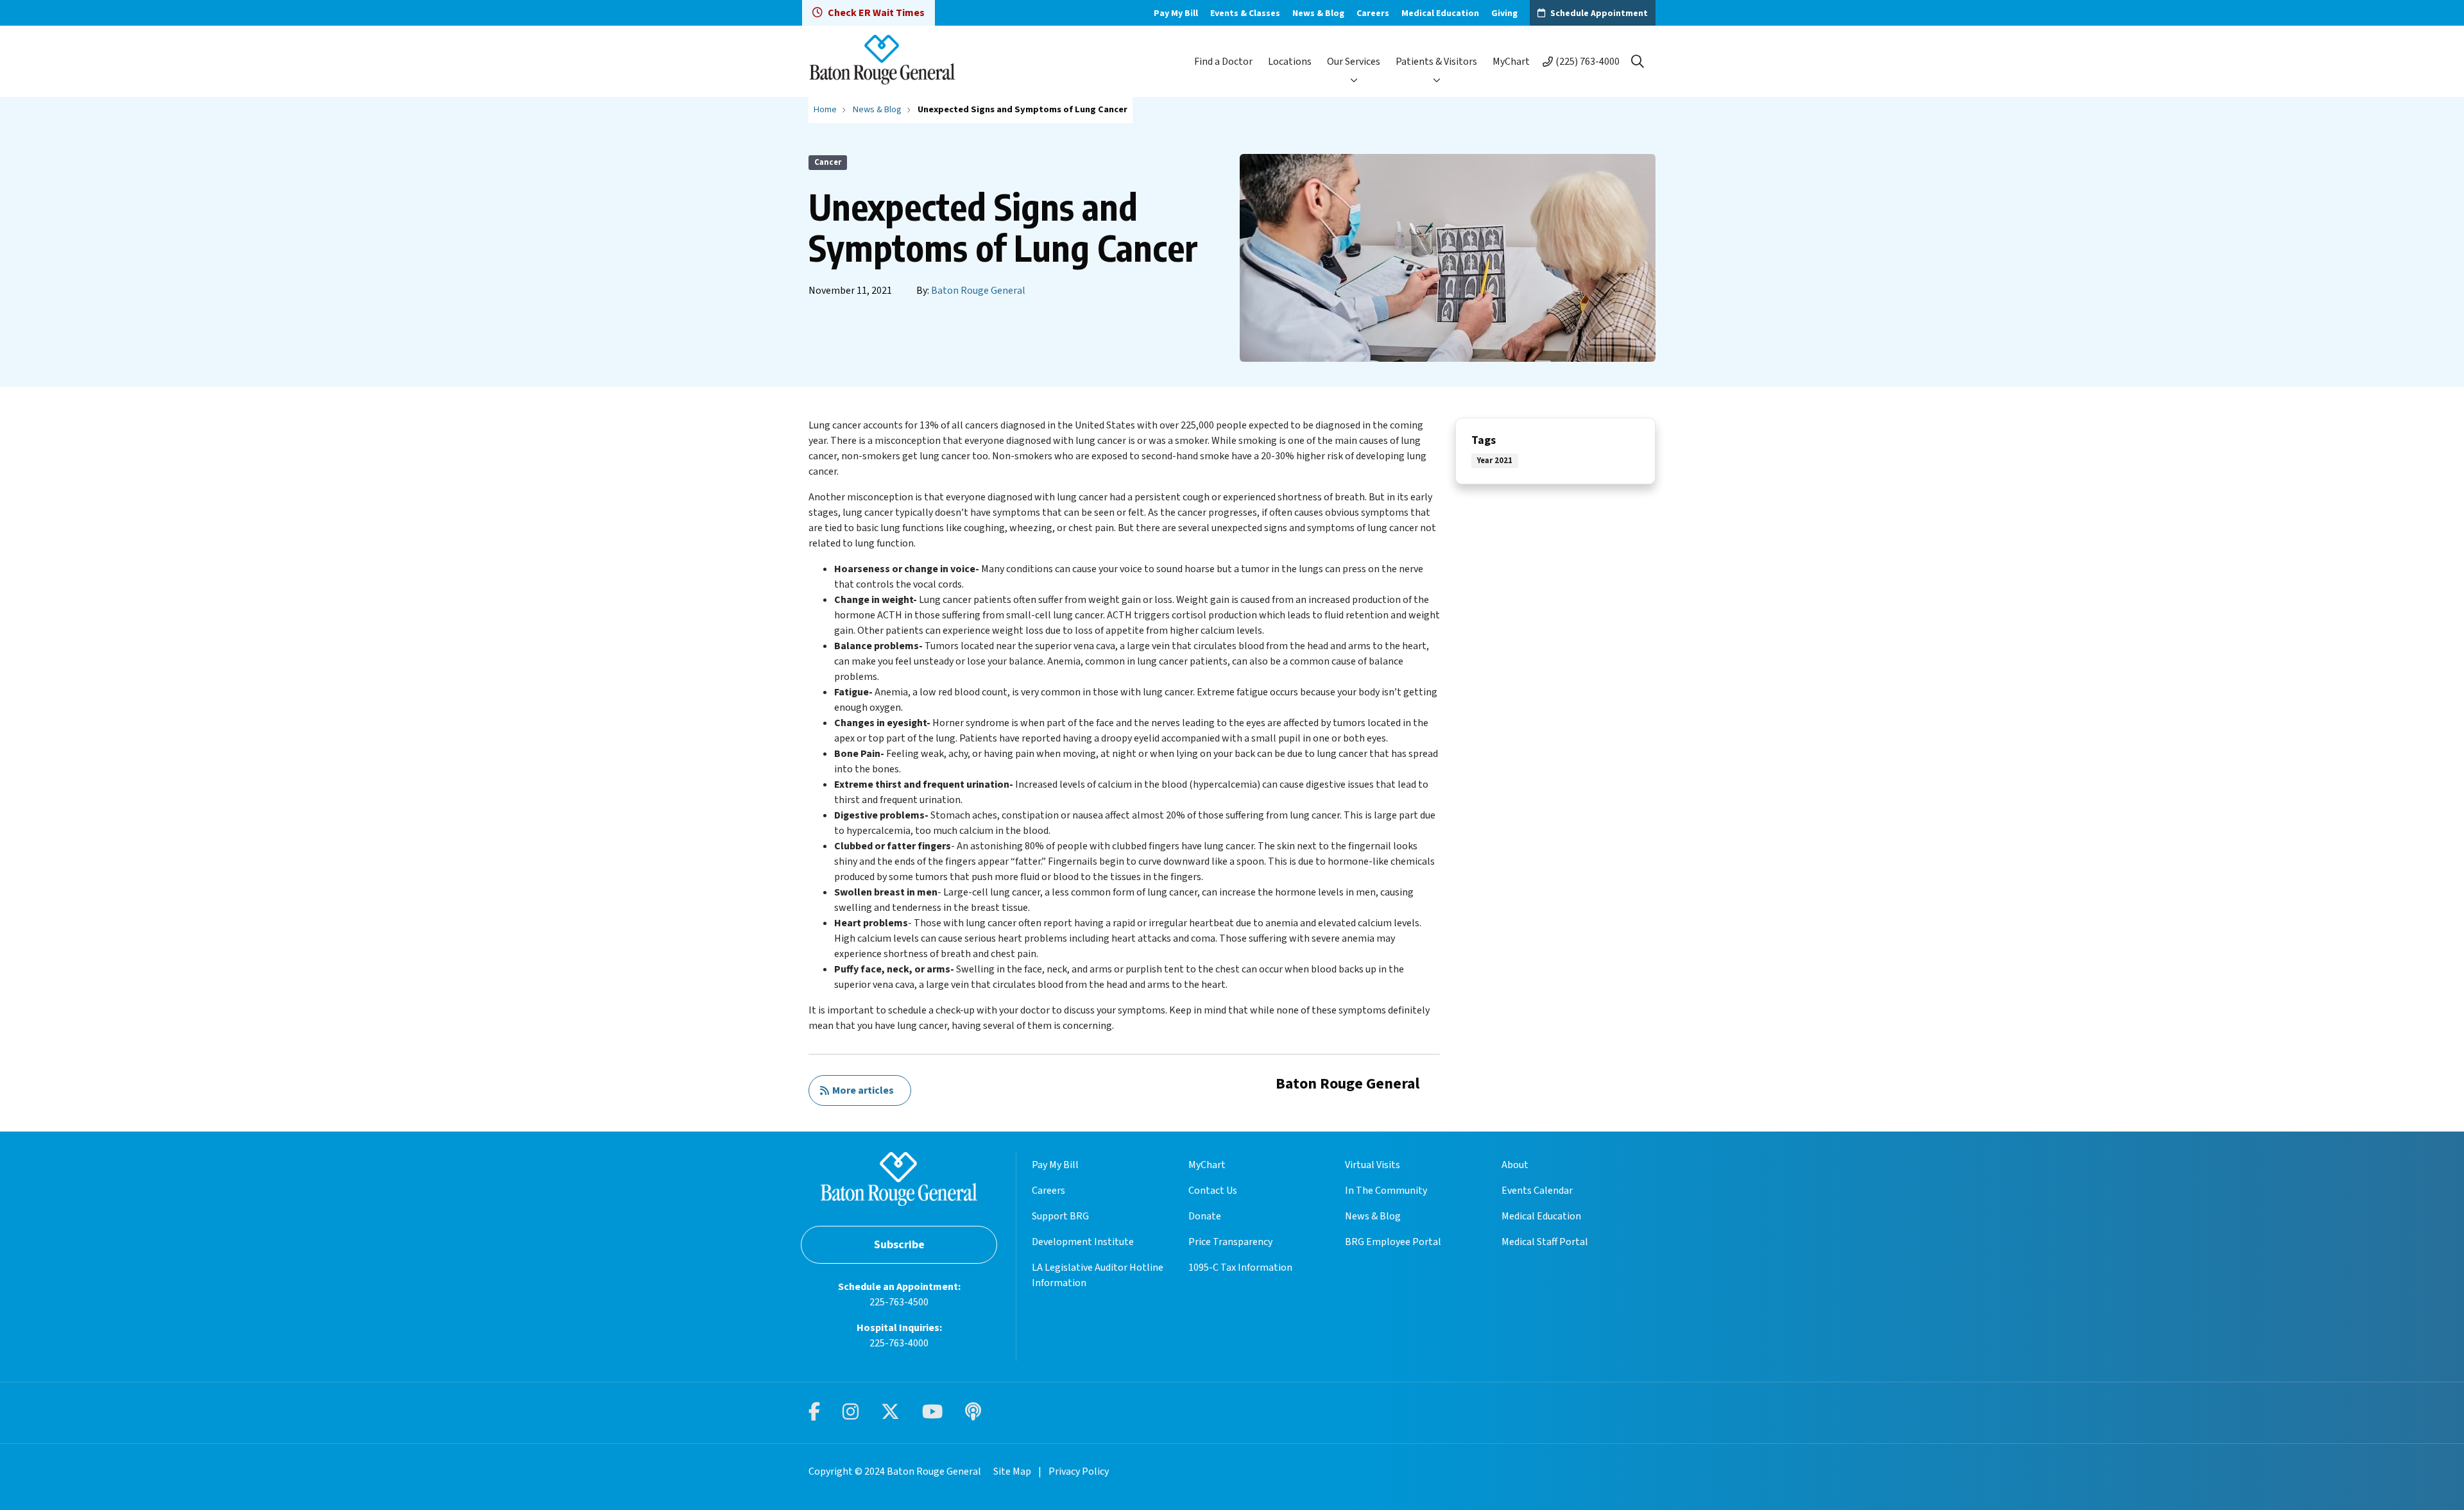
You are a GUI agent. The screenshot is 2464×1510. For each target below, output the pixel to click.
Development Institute (1083, 1242)
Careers (1373, 13)
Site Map (1012, 1472)
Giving (1504, 13)
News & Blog (1318, 13)
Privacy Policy (1079, 1472)
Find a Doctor (1223, 62)
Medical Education (1440, 13)
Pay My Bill (1176, 13)
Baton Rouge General (978, 291)
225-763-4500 (899, 1302)
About (1515, 1165)
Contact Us (1213, 1191)
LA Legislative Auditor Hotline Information (1098, 1275)
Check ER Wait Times (876, 13)
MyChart (1511, 62)
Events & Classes (1245, 13)
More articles (861, 1090)
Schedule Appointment (1599, 13)
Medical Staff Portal (1545, 1242)
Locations (1290, 62)
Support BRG (1060, 1216)
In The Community (1386, 1191)
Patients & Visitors (1436, 62)
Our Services (1354, 62)
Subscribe (899, 1245)
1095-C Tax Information (1240, 1268)
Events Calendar (1537, 1191)
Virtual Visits (1373, 1165)
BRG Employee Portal (1393, 1242)
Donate (1205, 1216)
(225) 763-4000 (1587, 62)
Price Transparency (1230, 1242)
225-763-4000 (899, 1343)
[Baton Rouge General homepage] (882, 61)
